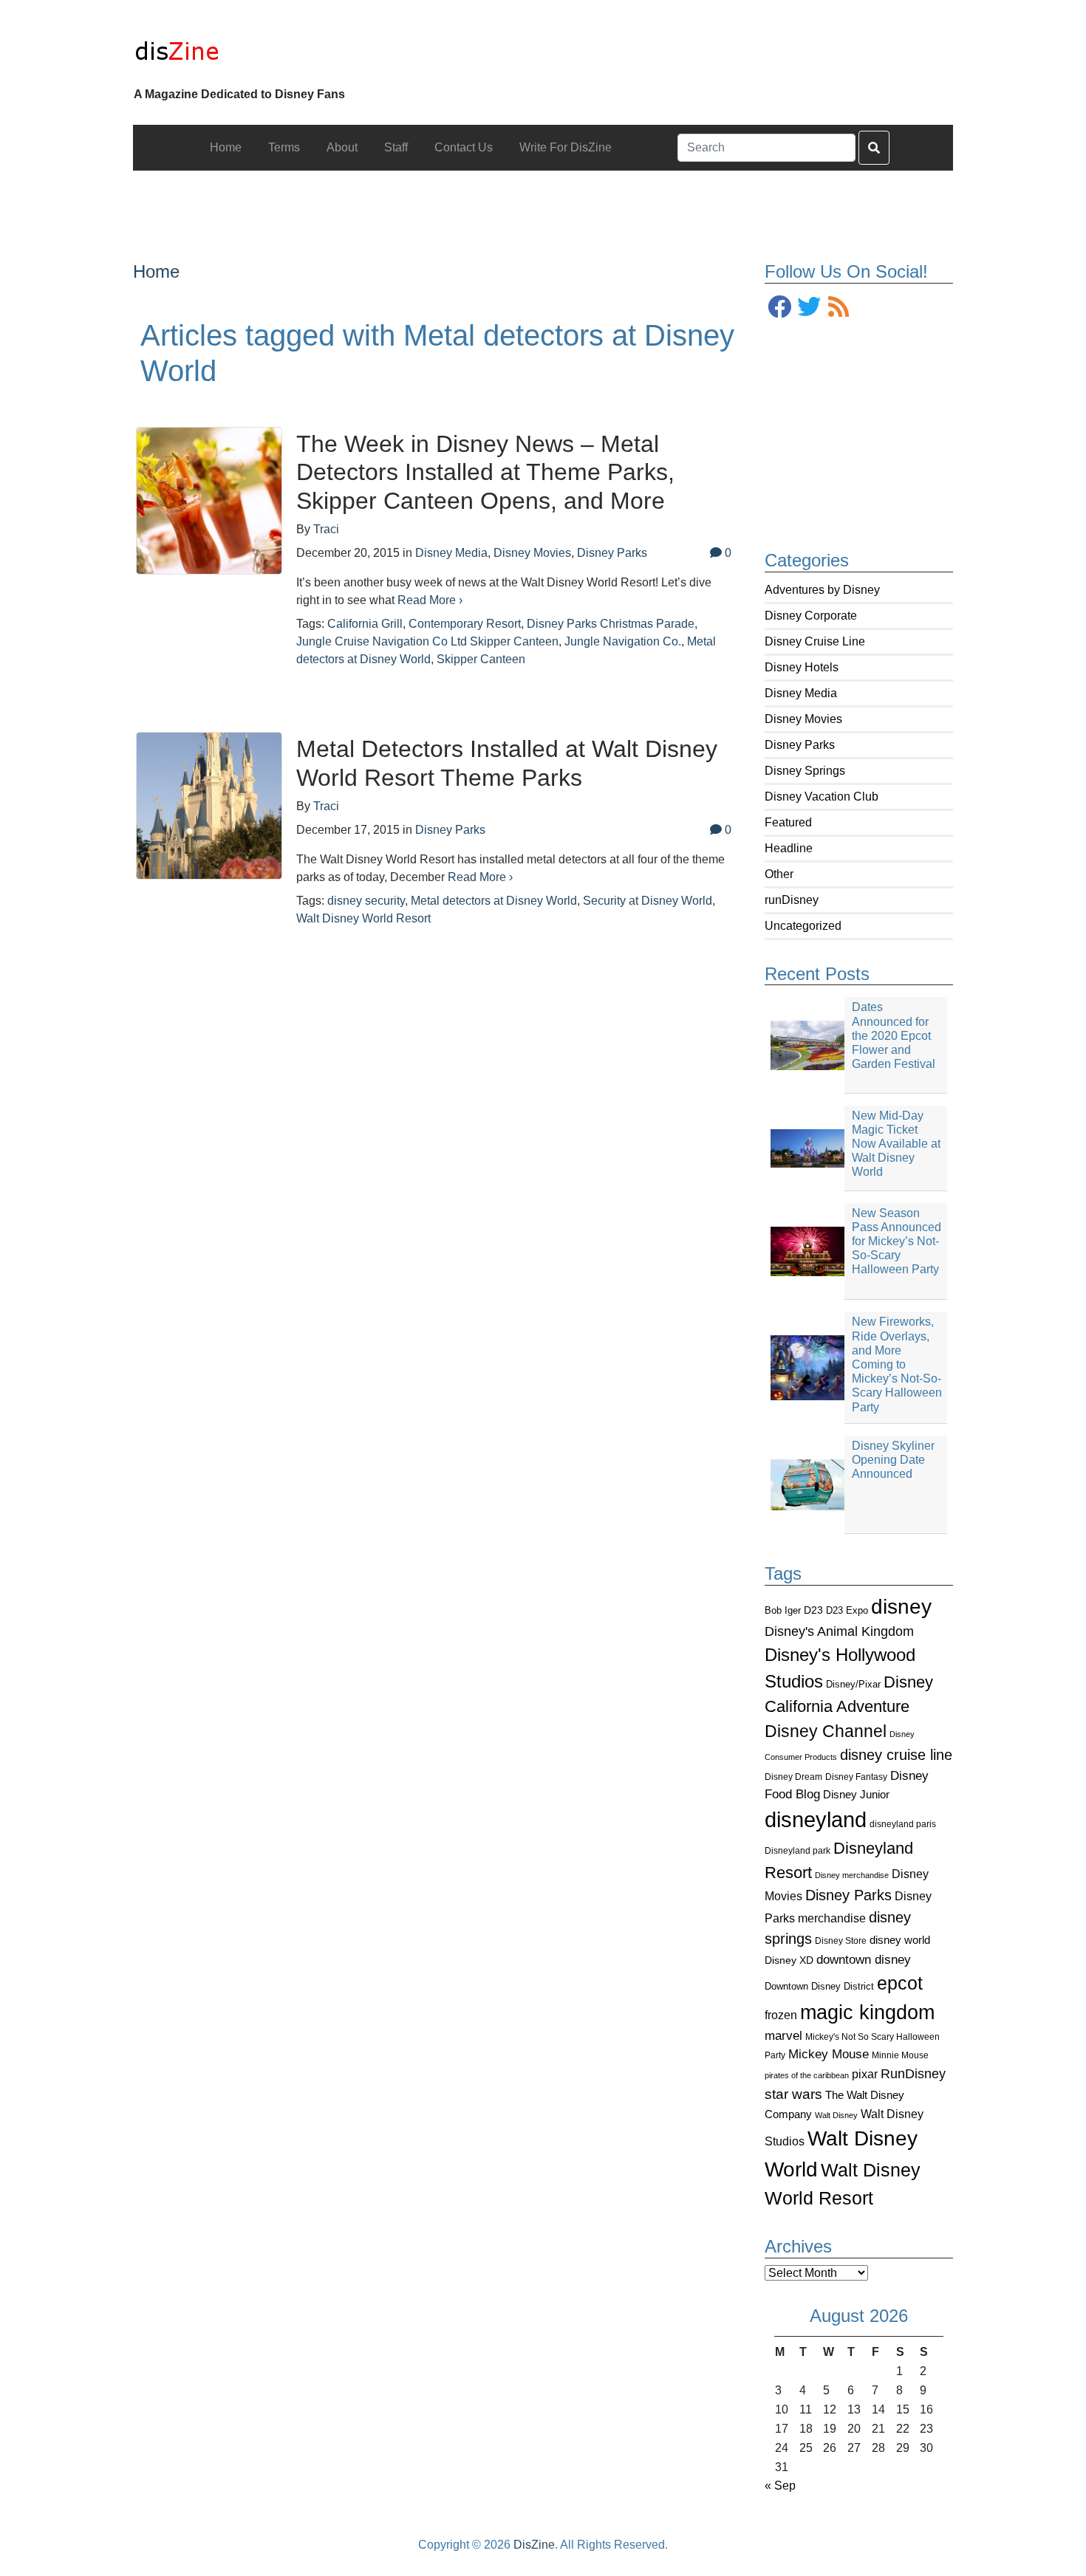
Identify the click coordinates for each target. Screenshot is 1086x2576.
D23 (813, 1610)
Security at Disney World (648, 901)
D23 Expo (847, 1610)
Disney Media (801, 693)
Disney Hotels (802, 667)
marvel (783, 2036)
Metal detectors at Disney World (494, 901)
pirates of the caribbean (807, 2075)
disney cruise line (896, 1755)
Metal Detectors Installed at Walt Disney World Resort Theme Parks (507, 763)
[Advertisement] (543, 204)
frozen (781, 2015)
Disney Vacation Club (822, 797)
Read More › (430, 600)
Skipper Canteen (481, 659)
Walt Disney (836, 2115)
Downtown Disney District (819, 1986)
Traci (326, 529)
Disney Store (841, 1940)
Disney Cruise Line (815, 641)
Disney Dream (793, 1777)
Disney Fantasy (856, 1777)
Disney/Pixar (853, 1684)
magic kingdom (867, 2012)
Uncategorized (803, 926)
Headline (789, 848)
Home (156, 271)
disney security (366, 901)
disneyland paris (903, 1824)
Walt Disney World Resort (363, 918)
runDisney (792, 900)
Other (779, 874)
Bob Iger (783, 1611)
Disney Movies (803, 719)
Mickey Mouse (829, 2054)
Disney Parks (800, 745)
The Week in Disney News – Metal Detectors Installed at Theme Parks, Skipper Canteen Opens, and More (485, 472)
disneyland (816, 1819)
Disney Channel (826, 1731)
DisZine (534, 2545)
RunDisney (913, 2074)
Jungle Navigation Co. (623, 641)
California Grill (365, 624)
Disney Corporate (811, 616)
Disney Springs (805, 771)
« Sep (780, 2486)
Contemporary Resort (465, 624)
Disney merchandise (852, 1875)
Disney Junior (856, 1794)
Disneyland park (798, 1851)
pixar (865, 2074)
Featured (788, 822)
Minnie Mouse (900, 2055)
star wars (793, 2094)
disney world (900, 1940)
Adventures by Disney (822, 590)
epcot (900, 1983)
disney (901, 1607)
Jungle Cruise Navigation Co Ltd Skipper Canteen (427, 641)
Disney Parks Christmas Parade (611, 624)
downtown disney (864, 1960)
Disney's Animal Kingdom (839, 1631)
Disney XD (789, 1960)
